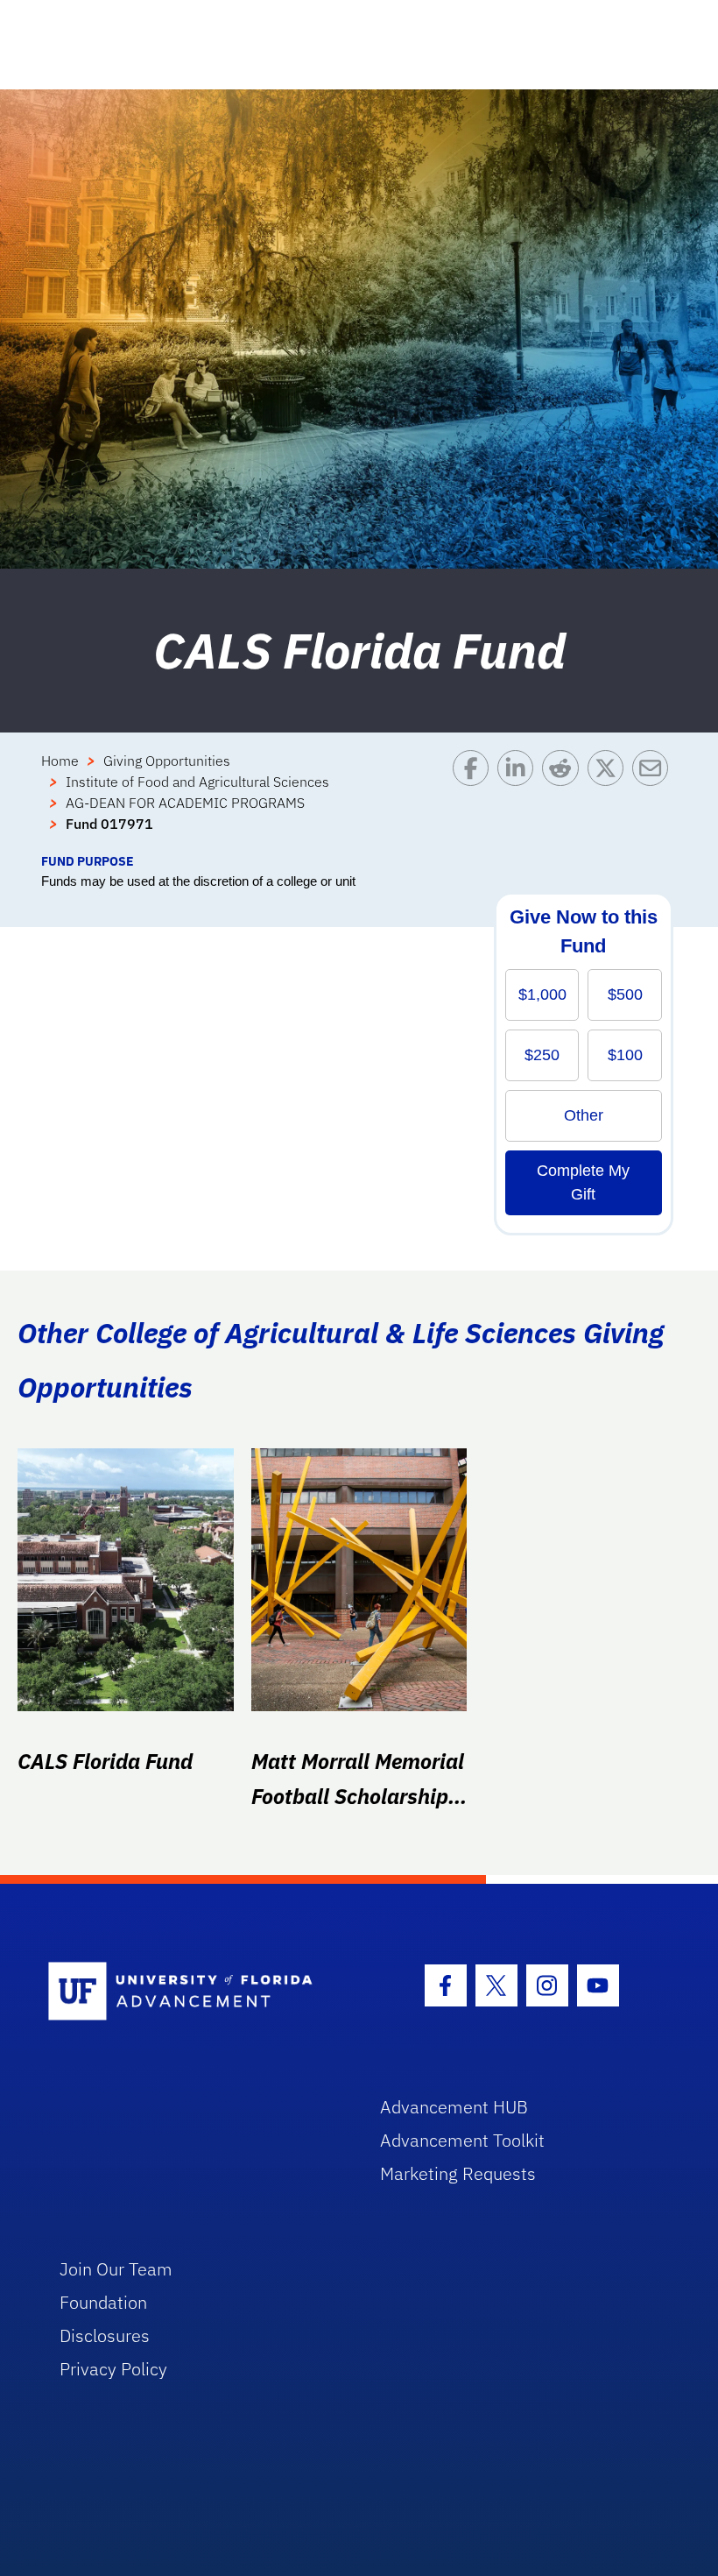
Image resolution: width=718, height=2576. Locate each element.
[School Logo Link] (194, 1992)
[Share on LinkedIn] (520, 801)
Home (60, 761)
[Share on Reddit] (564, 801)
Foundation (103, 2302)
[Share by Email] (655, 801)
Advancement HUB (454, 2107)
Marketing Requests (458, 2173)
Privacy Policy (113, 2369)
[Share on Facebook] (475, 801)
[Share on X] (610, 801)
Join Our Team (116, 2269)
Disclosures (105, 2335)
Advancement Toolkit (462, 2140)
